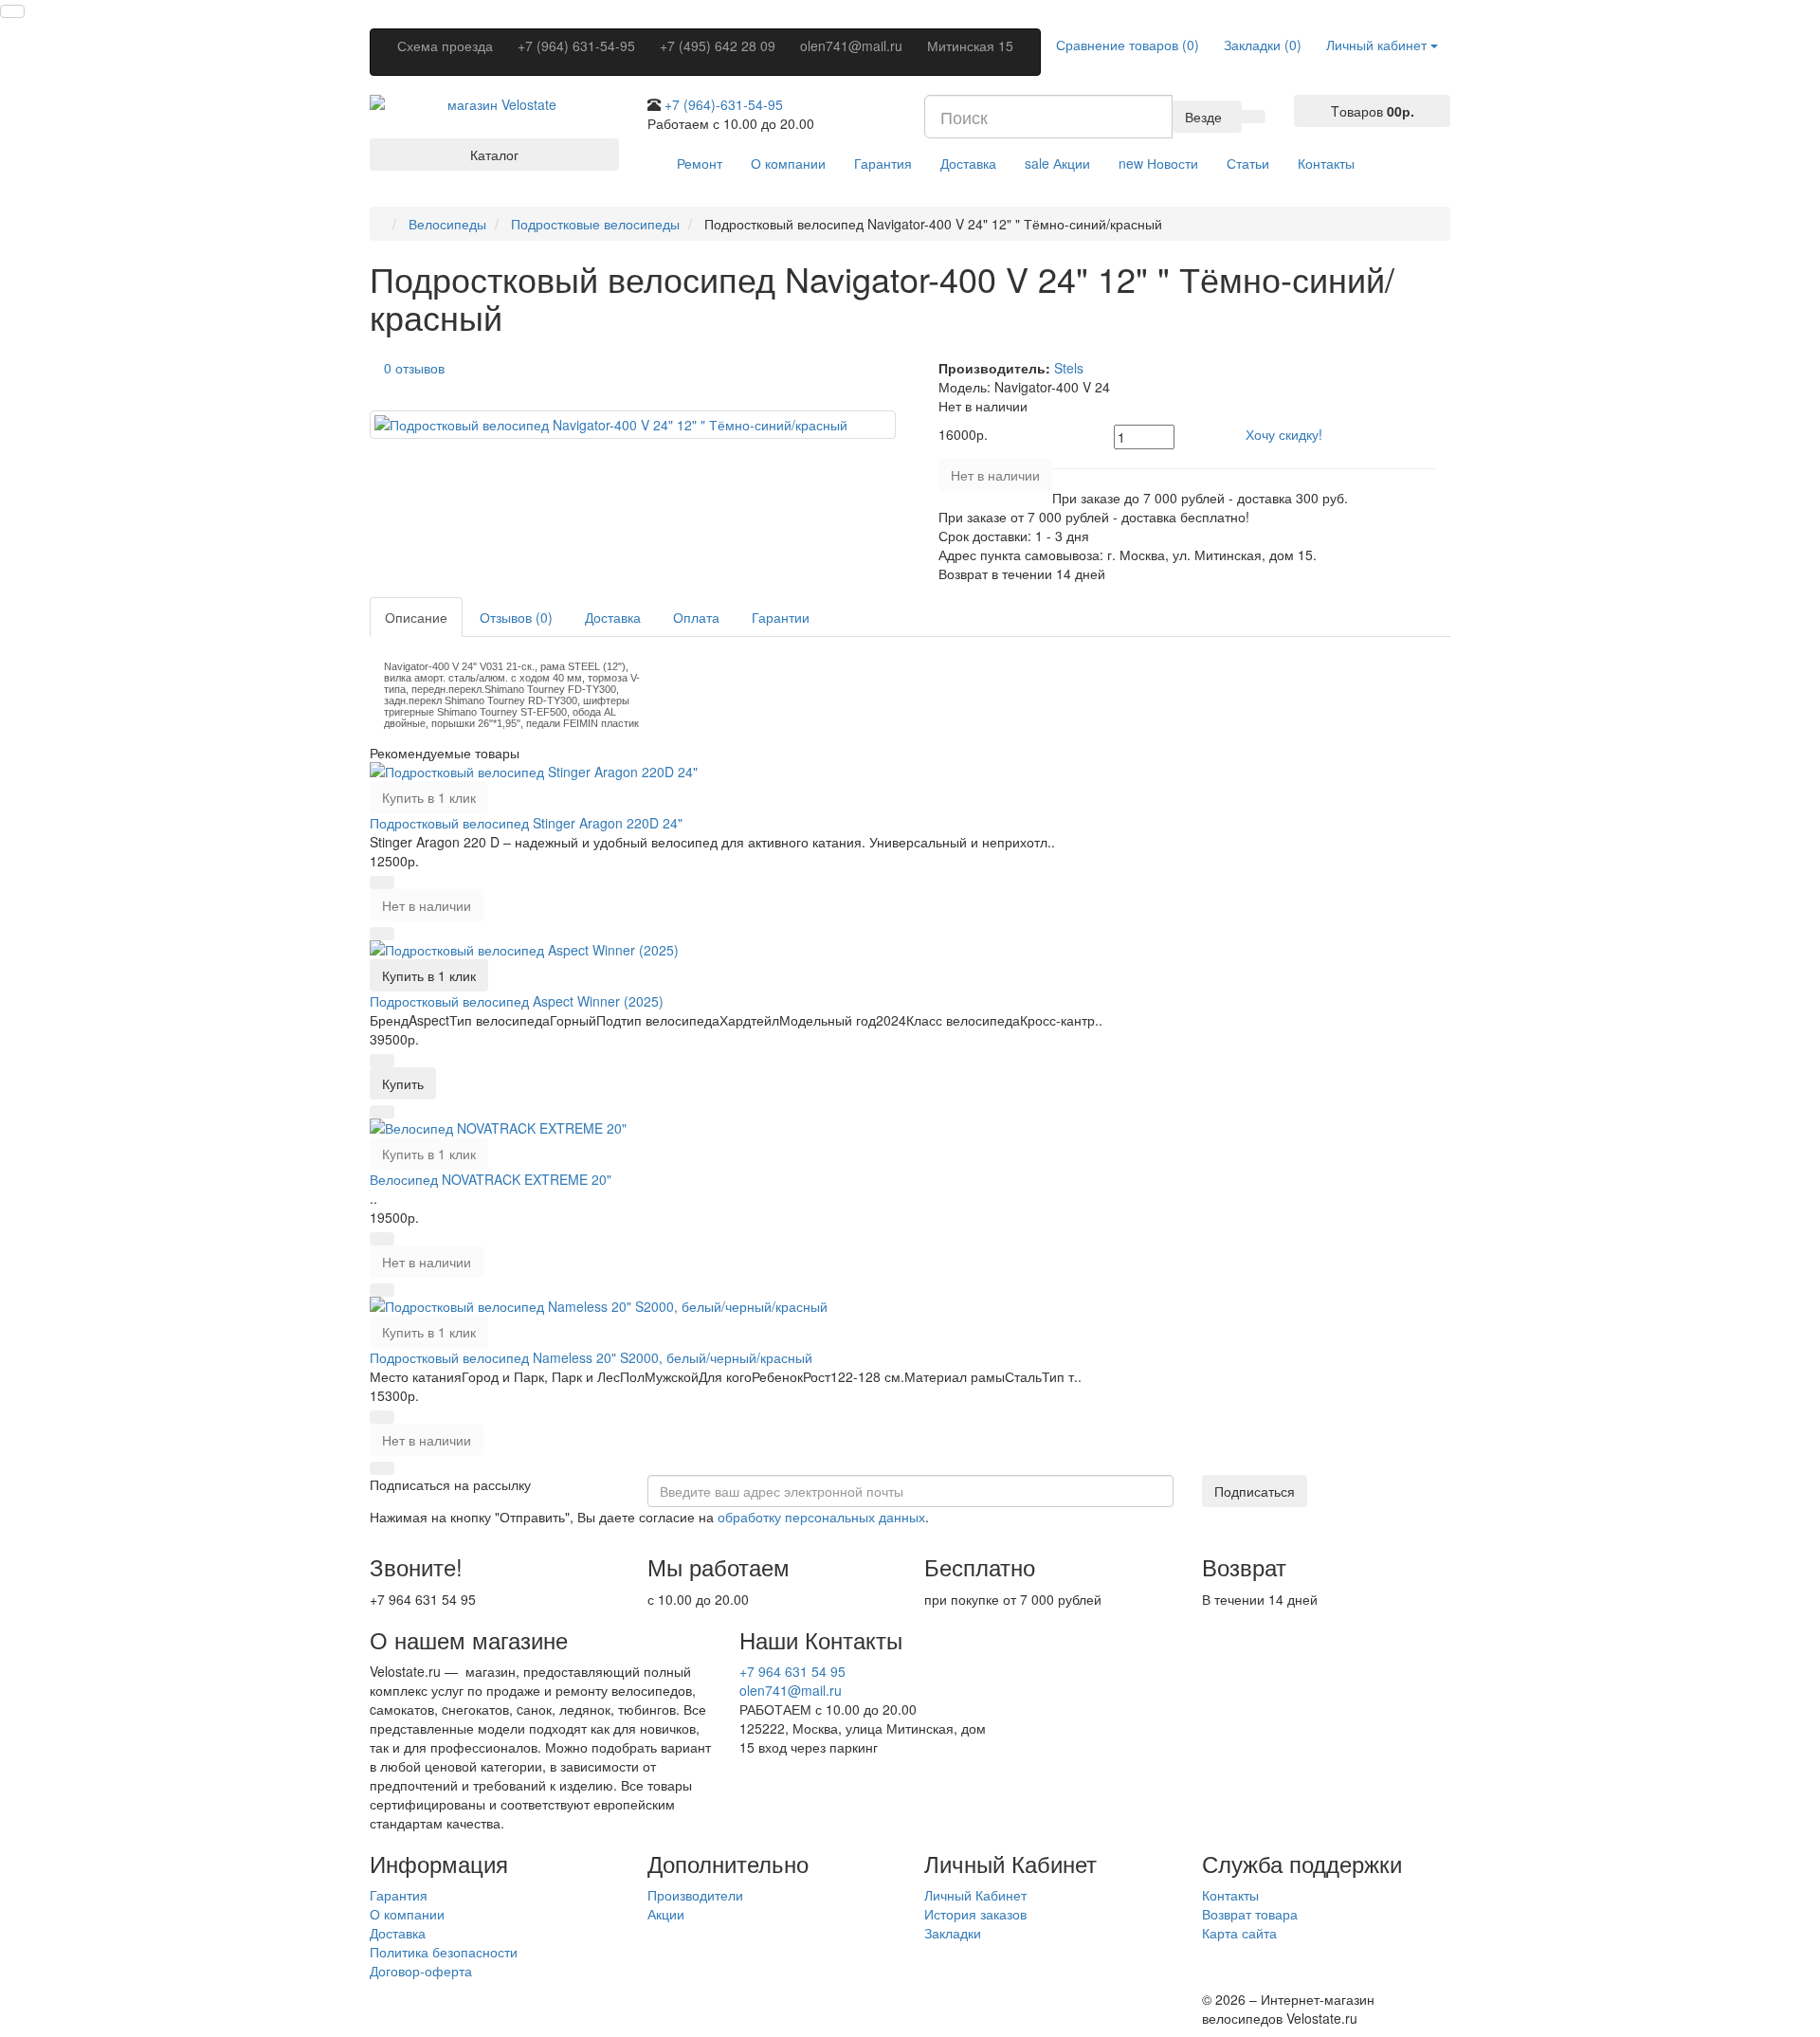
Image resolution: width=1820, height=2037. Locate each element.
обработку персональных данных (821, 1517)
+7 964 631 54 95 (792, 1671)
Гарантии (781, 617)
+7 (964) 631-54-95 (576, 45)
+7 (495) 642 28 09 (718, 45)
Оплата (696, 617)
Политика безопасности (444, 1952)
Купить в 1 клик (429, 797)
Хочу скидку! (1284, 434)
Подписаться (1255, 1491)
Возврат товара (1250, 1914)
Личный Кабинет (975, 1895)
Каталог (494, 155)
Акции (1057, 163)
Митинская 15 (970, 45)
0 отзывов (414, 368)
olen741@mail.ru (851, 45)
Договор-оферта (421, 1971)
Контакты (1326, 163)
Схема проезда (445, 45)
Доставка (968, 163)
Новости (1158, 163)
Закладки (953, 1933)
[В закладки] (382, 882)
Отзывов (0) (516, 617)
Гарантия (883, 163)
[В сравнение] (382, 934)
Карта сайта (1239, 1933)
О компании (788, 163)
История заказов (975, 1914)
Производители (695, 1895)
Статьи (1248, 163)
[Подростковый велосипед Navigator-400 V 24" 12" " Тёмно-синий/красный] (633, 425)
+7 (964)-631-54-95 (724, 104)
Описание (416, 617)
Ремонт (700, 163)
